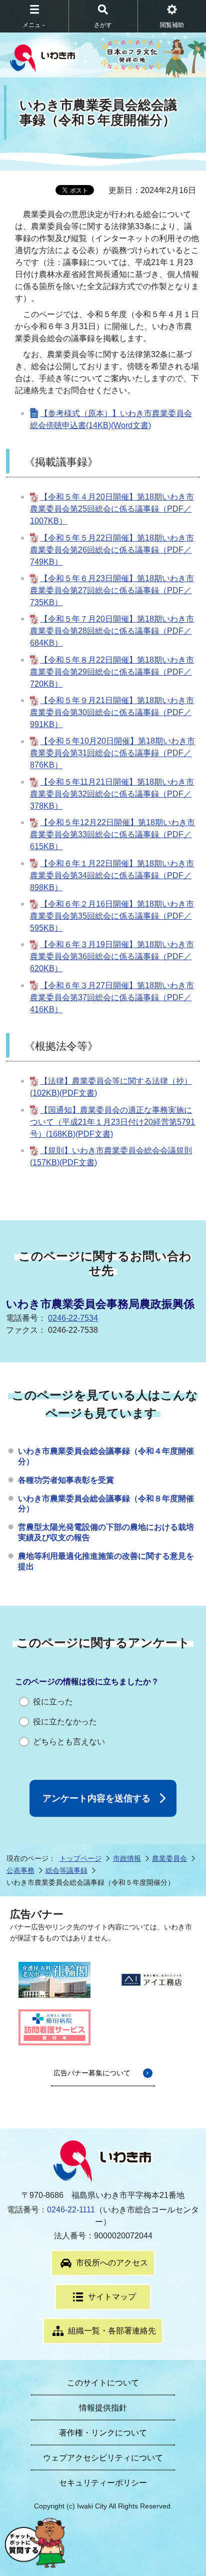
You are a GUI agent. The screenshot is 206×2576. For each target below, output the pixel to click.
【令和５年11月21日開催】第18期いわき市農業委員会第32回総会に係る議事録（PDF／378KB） (112, 794)
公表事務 (20, 1870)
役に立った (53, 1702)
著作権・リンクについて (103, 2433)
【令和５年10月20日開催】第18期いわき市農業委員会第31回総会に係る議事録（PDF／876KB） (112, 753)
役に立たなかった (65, 1722)
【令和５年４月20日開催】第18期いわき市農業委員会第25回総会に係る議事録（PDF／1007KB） (112, 509)
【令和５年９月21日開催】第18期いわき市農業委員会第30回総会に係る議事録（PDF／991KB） (112, 712)
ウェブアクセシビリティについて (103, 2458)
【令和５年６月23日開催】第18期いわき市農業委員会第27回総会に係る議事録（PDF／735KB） (112, 590)
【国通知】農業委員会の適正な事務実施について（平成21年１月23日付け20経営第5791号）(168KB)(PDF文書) (112, 1122)
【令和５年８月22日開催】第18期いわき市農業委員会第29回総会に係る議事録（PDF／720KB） (112, 672)
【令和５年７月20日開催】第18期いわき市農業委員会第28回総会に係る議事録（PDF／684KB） (112, 631)
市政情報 (127, 1858)
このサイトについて (103, 2383)
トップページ (80, 1858)
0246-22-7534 (73, 1318)
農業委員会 (169, 1858)
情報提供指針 (103, 2408)
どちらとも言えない (69, 1742)
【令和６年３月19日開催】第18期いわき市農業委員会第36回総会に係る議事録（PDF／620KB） (112, 956)
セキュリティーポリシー (103, 2483)
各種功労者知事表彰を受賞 (66, 1480)
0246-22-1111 (71, 2210)
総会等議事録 (66, 1870)
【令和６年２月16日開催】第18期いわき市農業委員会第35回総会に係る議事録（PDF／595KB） (112, 916)
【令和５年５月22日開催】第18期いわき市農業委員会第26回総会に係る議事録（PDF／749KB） (112, 550)
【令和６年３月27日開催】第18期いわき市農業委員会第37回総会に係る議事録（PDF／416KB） (112, 997)
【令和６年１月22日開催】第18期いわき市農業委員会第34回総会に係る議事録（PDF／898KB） (112, 875)
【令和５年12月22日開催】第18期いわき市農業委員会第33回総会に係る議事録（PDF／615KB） (112, 834)
